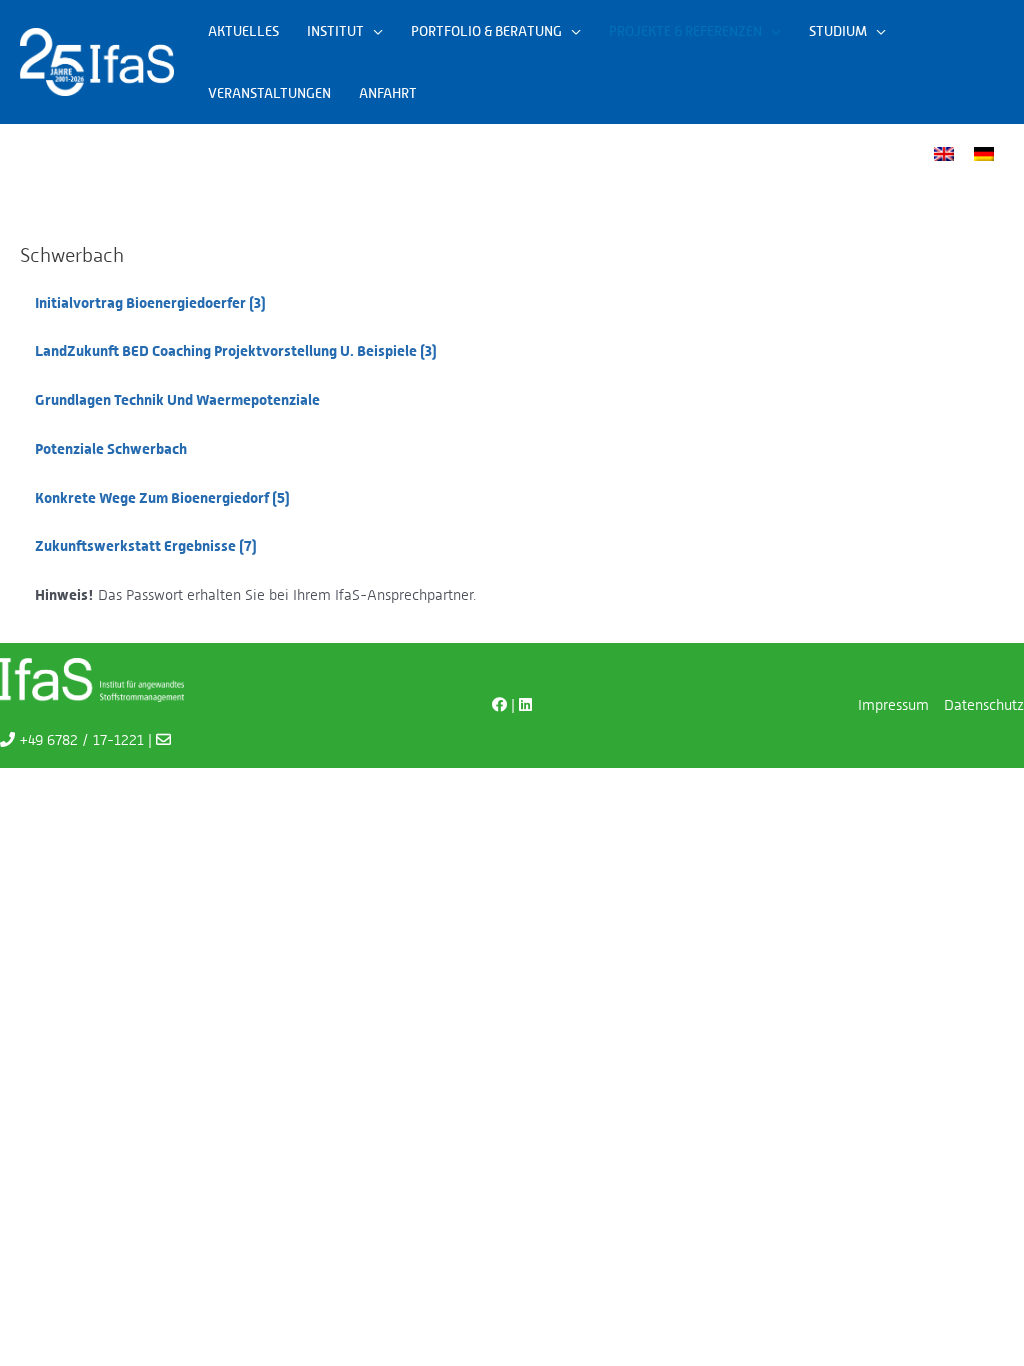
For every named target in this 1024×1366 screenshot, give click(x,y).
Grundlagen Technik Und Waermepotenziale (177, 400)
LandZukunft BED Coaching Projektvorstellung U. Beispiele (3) (236, 351)
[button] (373, 31)
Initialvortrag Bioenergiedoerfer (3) (150, 303)
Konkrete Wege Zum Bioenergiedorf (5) (162, 498)
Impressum (893, 704)
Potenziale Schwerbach (111, 449)
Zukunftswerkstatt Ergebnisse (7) (146, 546)
